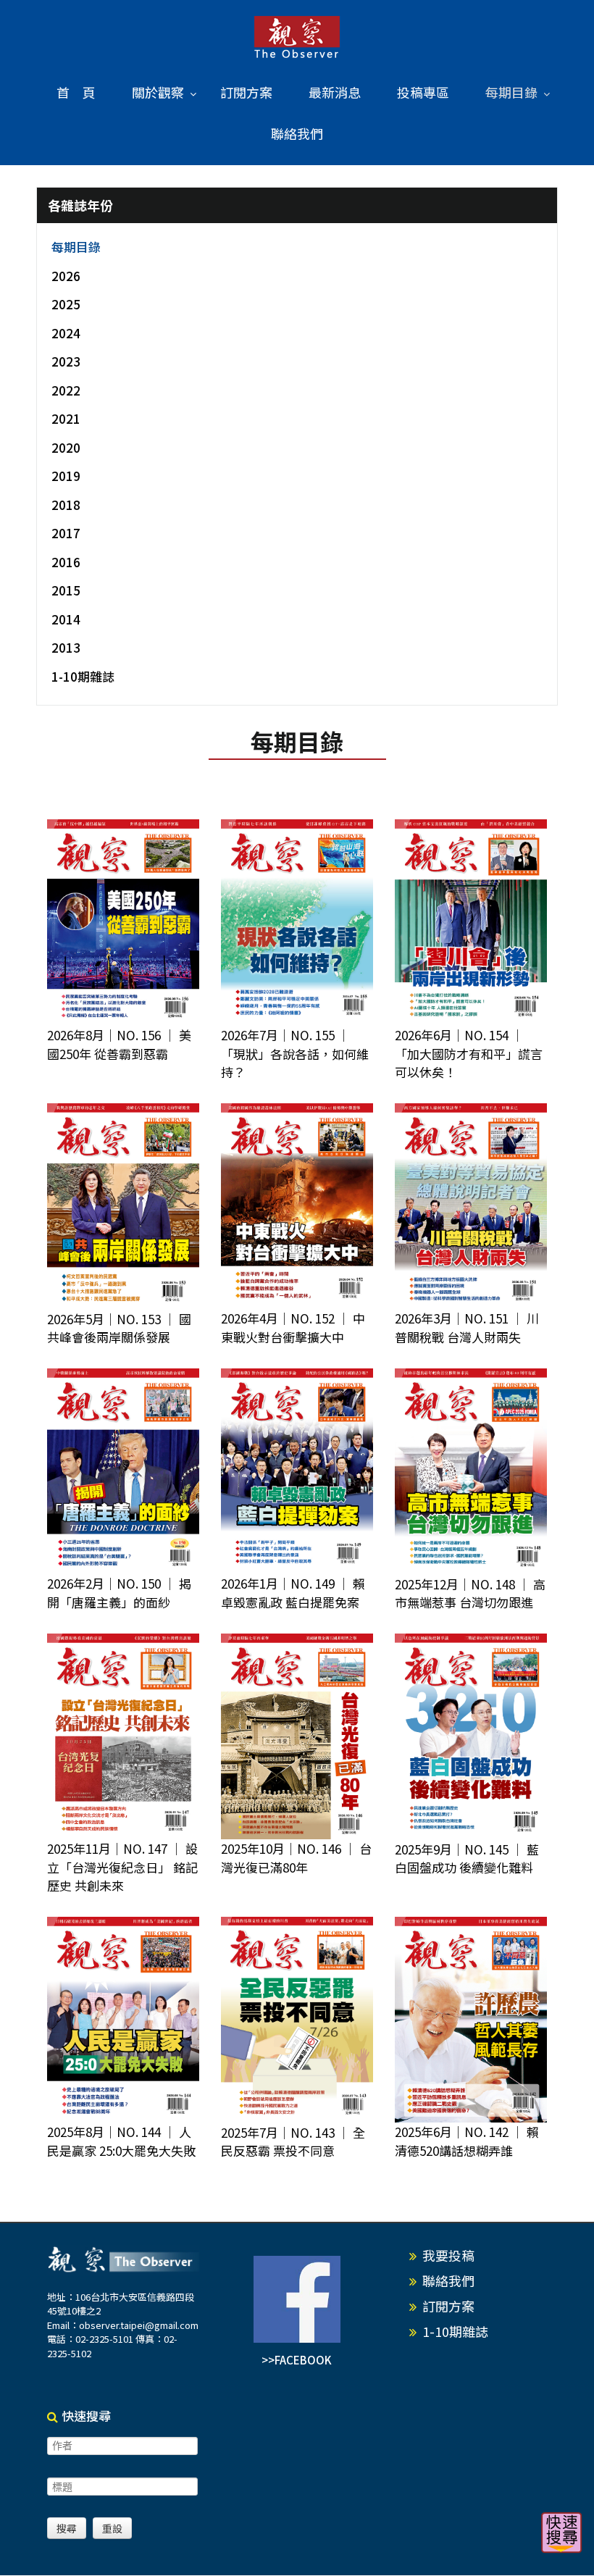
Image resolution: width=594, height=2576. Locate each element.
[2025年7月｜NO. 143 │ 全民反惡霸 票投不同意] (297, 2020)
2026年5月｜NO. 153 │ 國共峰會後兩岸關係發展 (119, 1328)
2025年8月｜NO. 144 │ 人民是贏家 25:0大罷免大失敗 (121, 2141)
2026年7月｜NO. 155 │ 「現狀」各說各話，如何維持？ (295, 1053)
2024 (66, 333)
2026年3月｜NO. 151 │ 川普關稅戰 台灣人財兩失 (467, 1327)
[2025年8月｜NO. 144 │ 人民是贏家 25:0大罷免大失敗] (123, 2020)
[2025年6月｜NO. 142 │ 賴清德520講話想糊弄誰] (471, 2020)
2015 (66, 590)
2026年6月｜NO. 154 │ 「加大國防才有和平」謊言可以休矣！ (469, 1053)
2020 (66, 447)
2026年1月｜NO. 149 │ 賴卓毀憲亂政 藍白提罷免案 (293, 1593)
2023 (66, 361)
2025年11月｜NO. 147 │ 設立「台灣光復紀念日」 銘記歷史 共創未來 (122, 1867)
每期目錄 (76, 247)
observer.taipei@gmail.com (139, 2325)
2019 (66, 476)
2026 (66, 276)
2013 (66, 647)
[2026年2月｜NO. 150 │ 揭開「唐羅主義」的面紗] (123, 1472)
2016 (66, 562)
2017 (66, 533)
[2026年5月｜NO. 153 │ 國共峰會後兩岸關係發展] (123, 1207)
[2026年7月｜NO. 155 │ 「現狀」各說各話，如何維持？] (297, 923)
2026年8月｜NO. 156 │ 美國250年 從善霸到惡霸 (119, 1044)
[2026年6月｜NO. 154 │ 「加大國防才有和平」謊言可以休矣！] (471, 923)
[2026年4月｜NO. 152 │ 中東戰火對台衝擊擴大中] (297, 1207)
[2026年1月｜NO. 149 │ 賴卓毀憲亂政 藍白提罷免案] (297, 1472)
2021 (66, 418)
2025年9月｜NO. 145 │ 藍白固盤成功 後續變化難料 (467, 1858)
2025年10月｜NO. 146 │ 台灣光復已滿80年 (296, 1858)
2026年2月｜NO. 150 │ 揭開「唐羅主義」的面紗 (119, 1593)
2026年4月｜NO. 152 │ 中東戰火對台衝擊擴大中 (293, 1327)
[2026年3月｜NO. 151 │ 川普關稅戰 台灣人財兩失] (471, 1207)
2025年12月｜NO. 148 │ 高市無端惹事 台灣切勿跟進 (470, 1593)
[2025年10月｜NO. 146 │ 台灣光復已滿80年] (297, 1737)
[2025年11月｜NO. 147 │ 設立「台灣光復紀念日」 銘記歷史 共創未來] (123, 1737)
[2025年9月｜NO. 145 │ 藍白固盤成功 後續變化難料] (471, 1737)
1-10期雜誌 (83, 676)
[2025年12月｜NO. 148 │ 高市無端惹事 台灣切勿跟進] (471, 1472)
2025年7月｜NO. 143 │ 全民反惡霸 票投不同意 (293, 2142)
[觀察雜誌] (297, 38)
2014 (66, 619)
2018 (66, 505)
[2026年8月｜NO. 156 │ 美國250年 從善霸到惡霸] (123, 923)
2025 (66, 304)
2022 (66, 390)
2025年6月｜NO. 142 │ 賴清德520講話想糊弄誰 (467, 2141)
